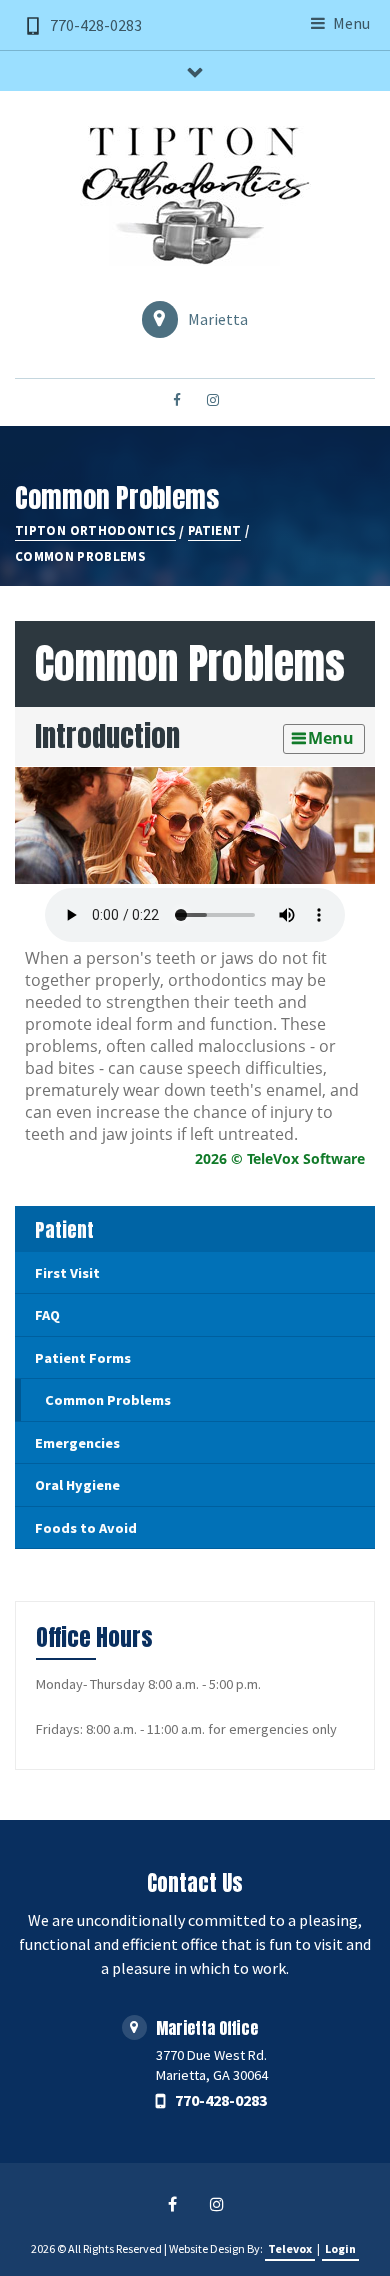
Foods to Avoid (86, 1528)
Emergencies (77, 1443)
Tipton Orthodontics (95, 530)
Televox (290, 2248)
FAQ (47, 1315)
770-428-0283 (96, 25)
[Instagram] (213, 401)
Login (340, 2248)
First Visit (67, 1273)
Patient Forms (83, 1358)
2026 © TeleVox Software (280, 1158)
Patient (64, 1230)
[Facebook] (177, 401)
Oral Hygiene (77, 1485)
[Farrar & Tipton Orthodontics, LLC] (195, 196)
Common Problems (108, 1400)
